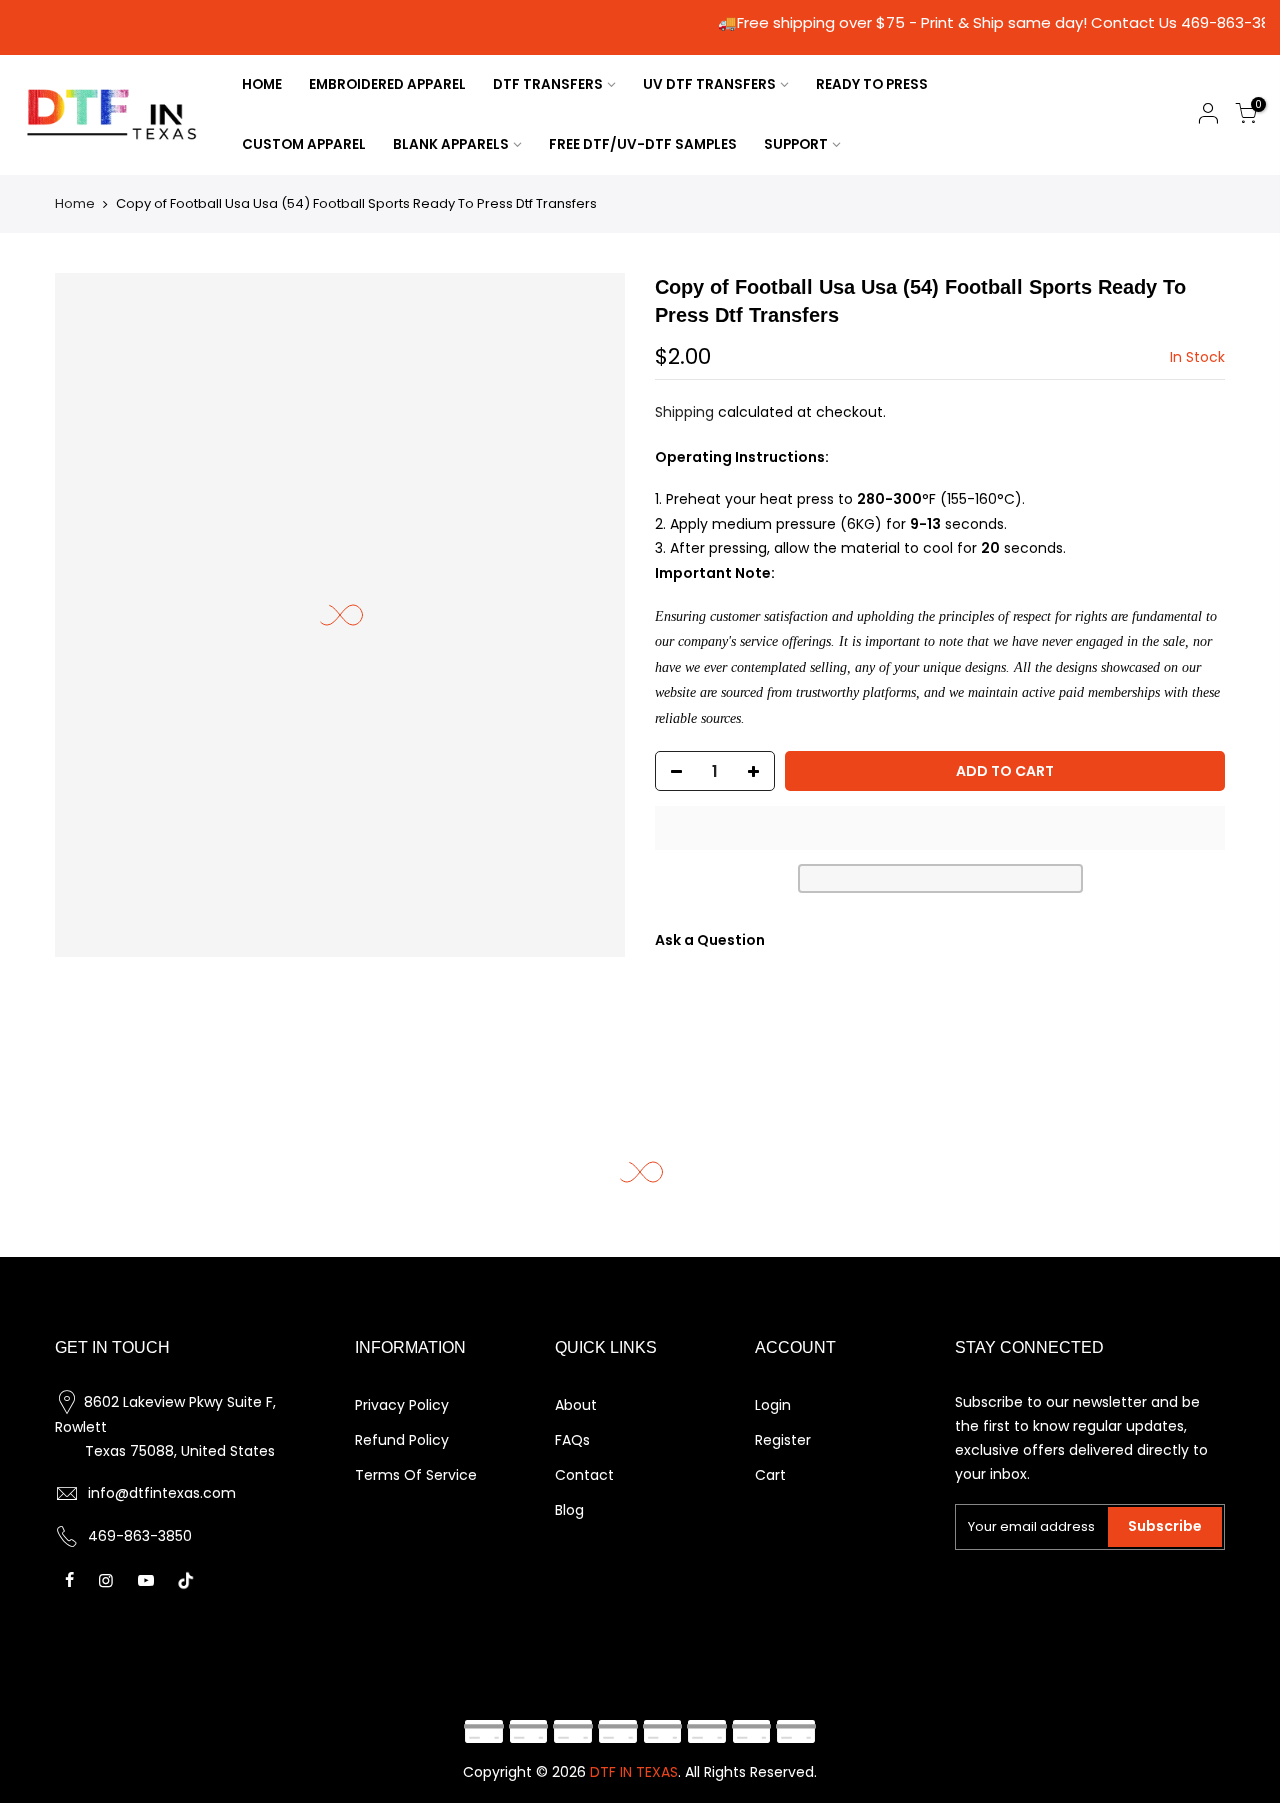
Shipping (684, 412)
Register (783, 1440)
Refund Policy (402, 1440)
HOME (262, 84)
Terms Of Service (416, 1475)
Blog (569, 1510)
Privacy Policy (402, 1405)
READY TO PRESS (872, 84)
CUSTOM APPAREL (304, 144)
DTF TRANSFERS (548, 84)
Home (75, 203)
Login (773, 1405)
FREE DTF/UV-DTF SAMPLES (643, 144)
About (576, 1405)
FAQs (572, 1440)
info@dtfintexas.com (162, 1493)
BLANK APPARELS (451, 144)
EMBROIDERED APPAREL (387, 84)
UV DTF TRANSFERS (709, 84)
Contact (584, 1475)
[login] (1208, 116)
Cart (770, 1475)
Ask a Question (710, 940)
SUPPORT (796, 144)
